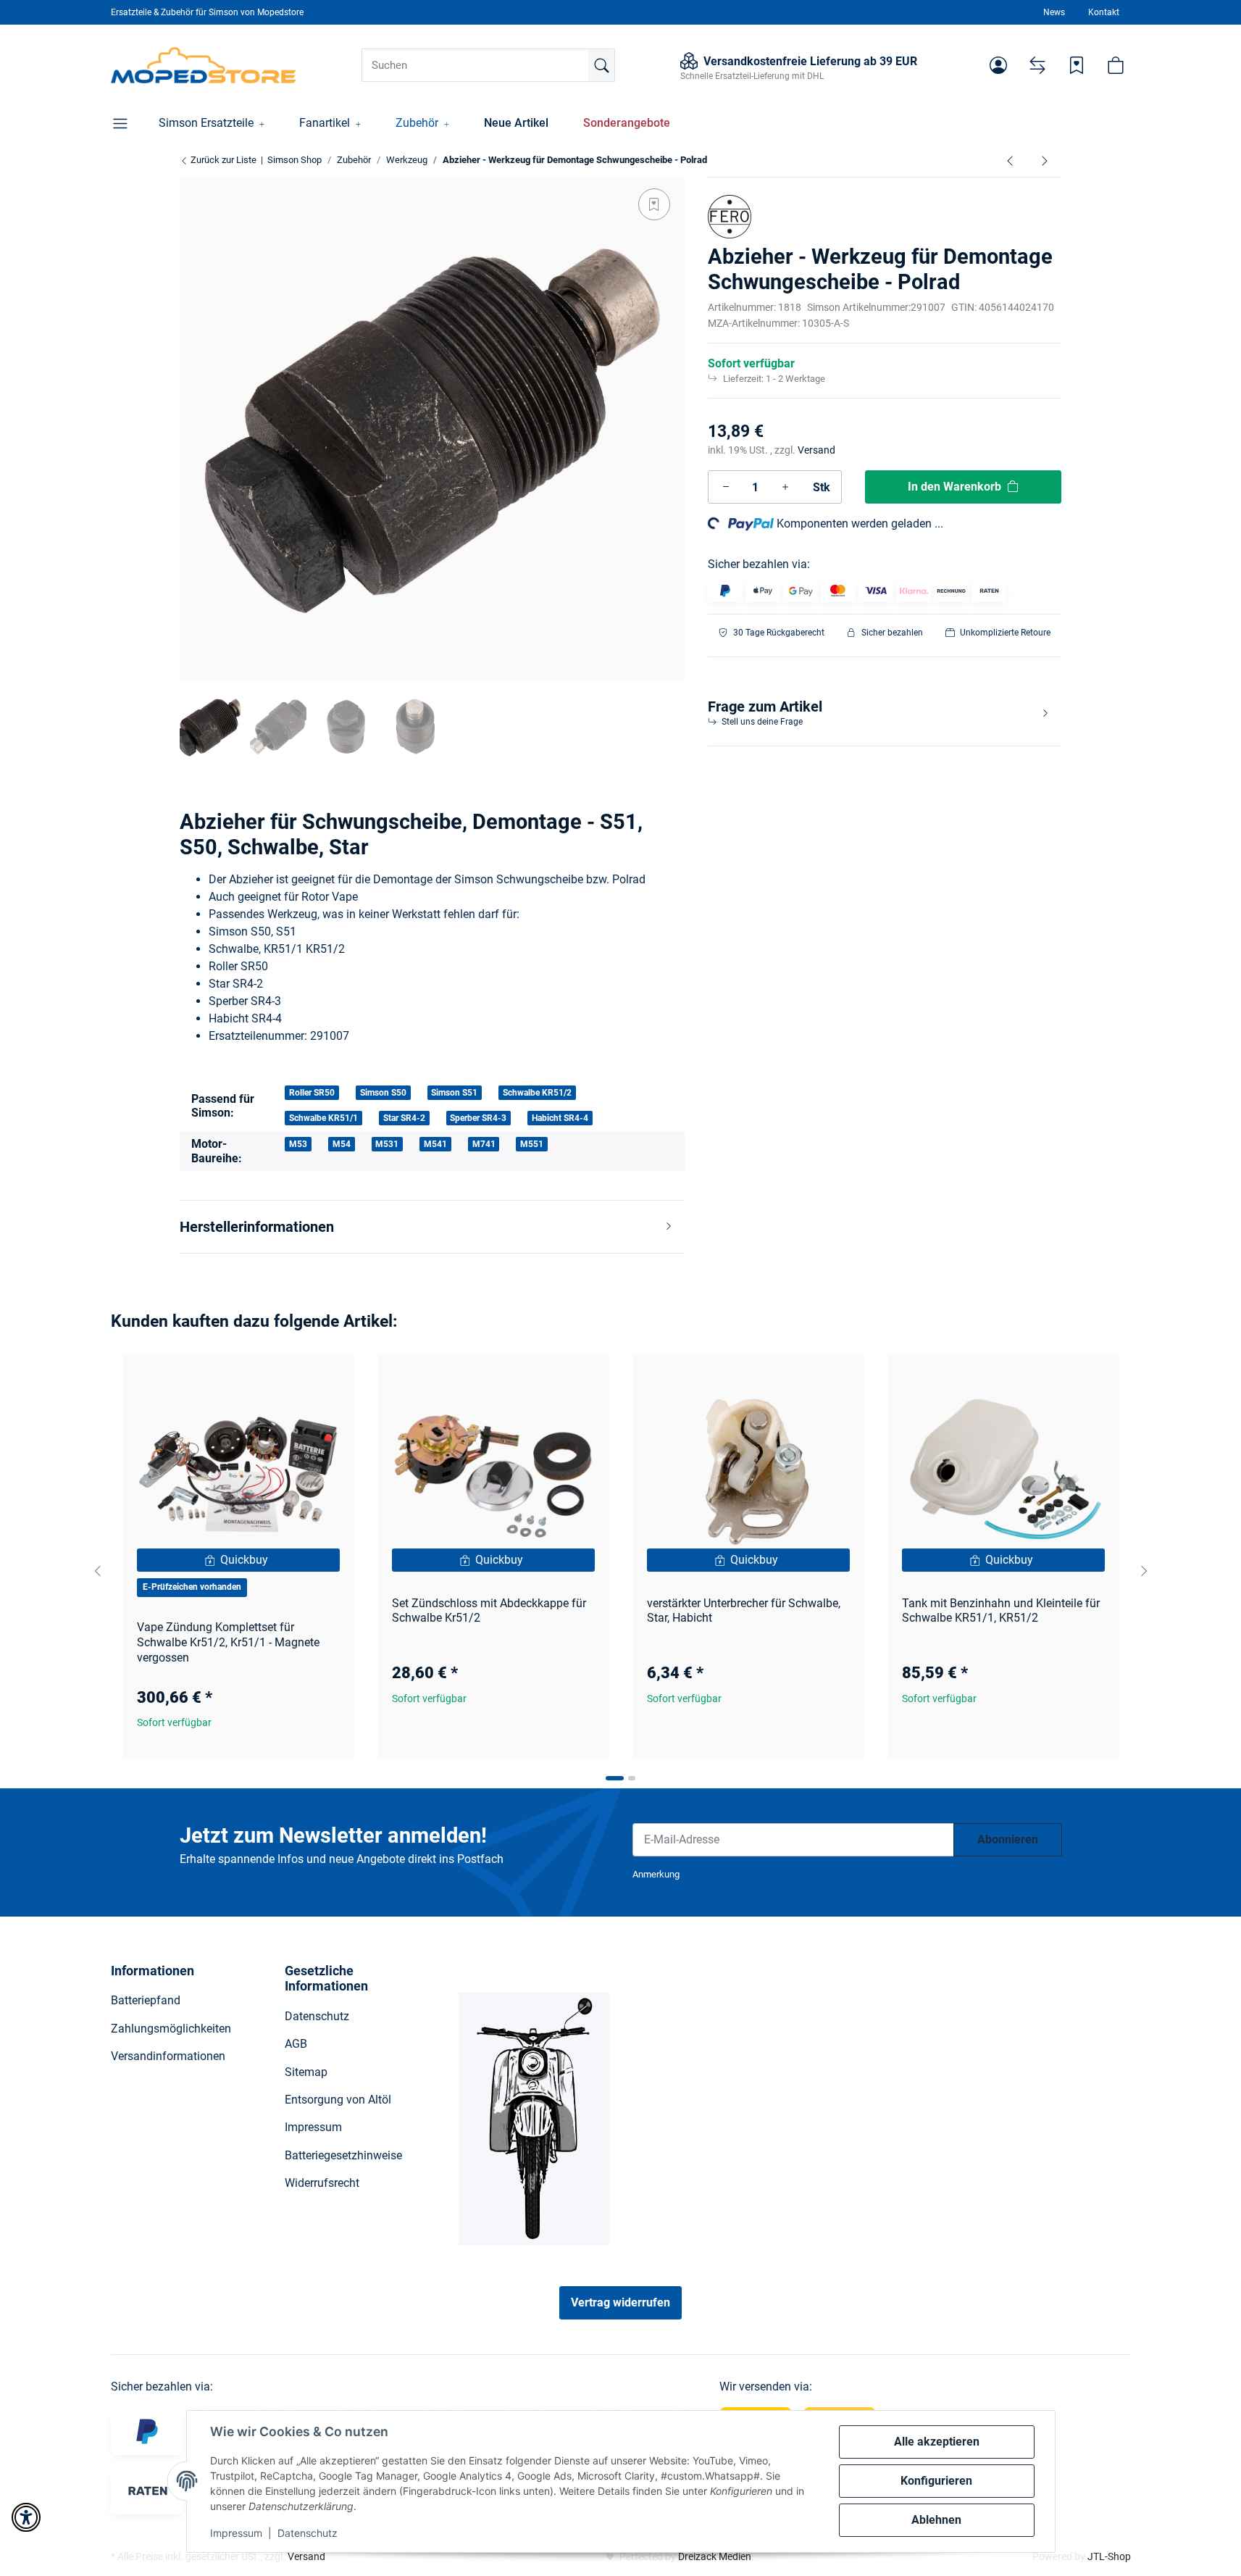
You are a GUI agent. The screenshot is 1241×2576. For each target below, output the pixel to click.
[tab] (615, 1778)
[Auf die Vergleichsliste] (292, 1379)
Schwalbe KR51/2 (537, 1093)
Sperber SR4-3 (478, 1118)
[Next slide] (1144, 1571)
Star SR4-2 (404, 1118)
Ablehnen (936, 2520)
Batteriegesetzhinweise (343, 2155)
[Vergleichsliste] (1037, 65)
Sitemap (306, 2072)
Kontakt (1104, 12)
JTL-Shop (1109, 2556)
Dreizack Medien (715, 2556)
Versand (816, 450)
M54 (342, 1144)
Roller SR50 (312, 1093)
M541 (435, 1144)
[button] (998, 65)
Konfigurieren (936, 2481)
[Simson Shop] (204, 65)
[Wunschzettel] (1077, 65)
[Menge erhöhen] (785, 487)
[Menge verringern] (726, 487)
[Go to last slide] (98, 1571)
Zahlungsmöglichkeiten (171, 2029)
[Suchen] (601, 65)
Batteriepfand (146, 2000)
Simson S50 (383, 1093)
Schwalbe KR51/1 (323, 1118)
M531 (387, 1144)
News (1054, 12)
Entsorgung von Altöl (338, 2100)
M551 (532, 1144)
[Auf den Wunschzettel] (654, 204)
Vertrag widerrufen (620, 2302)
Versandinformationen (168, 2056)
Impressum (236, 2533)
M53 (298, 1144)
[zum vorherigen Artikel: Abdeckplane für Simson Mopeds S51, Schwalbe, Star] (1010, 160)
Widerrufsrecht (322, 2183)
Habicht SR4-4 (560, 1118)
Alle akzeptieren (937, 2442)
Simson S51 (454, 1093)
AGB (296, 2044)
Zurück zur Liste (222, 160)
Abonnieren (1008, 1839)
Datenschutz (308, 2533)
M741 (484, 1144)
